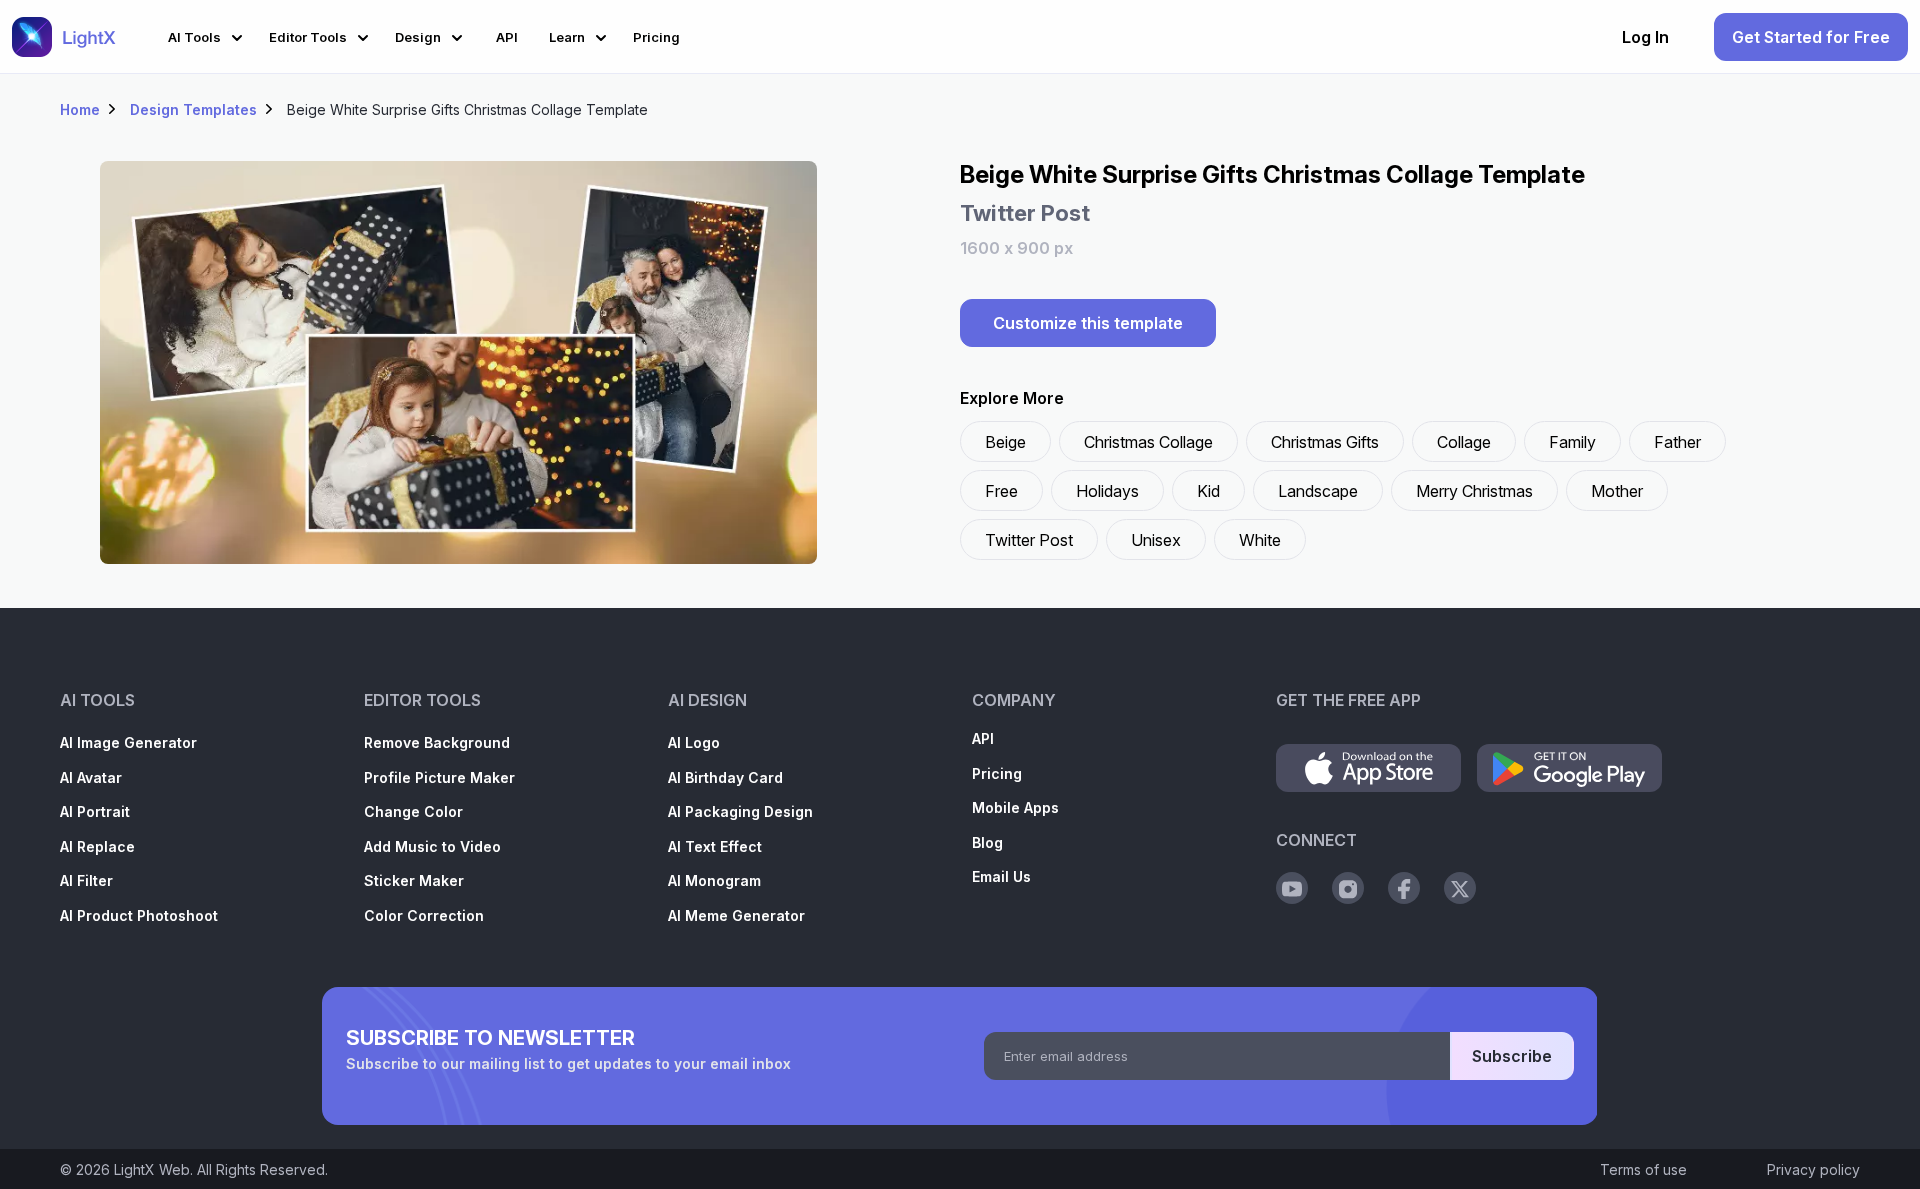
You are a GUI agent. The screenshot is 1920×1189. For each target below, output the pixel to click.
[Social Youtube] (1292, 888)
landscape (1318, 491)
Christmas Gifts (1325, 442)
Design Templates (193, 109)
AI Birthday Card (725, 777)
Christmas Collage (1148, 442)
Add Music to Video (432, 846)
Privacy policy (1813, 1169)
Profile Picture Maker (439, 777)
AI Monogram (714, 880)
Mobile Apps (1015, 807)
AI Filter (86, 880)
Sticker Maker (414, 880)
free (1001, 491)
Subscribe (1512, 1056)
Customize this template (1088, 323)
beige (1005, 442)
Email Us (1001, 876)
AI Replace (97, 846)
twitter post (1029, 540)
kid (1208, 491)
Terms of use (1643, 1169)
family (1572, 442)
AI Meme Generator (736, 915)
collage (1464, 442)
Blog (987, 842)
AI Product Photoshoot (139, 915)
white (1260, 540)
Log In (1645, 37)
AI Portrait (95, 811)
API (983, 738)
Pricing (997, 773)
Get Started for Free (1811, 37)
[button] (208, 34)
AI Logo (694, 742)
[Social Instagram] (1348, 888)
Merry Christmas (1474, 491)
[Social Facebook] (1404, 888)
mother (1617, 491)
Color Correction (424, 915)
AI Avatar (91, 777)
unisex (1156, 540)
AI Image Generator (128, 742)
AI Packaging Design (740, 811)
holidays (1107, 491)
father (1677, 442)
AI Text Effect (715, 846)
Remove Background (437, 742)
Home (80, 109)
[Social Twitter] (1460, 888)
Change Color (413, 811)
